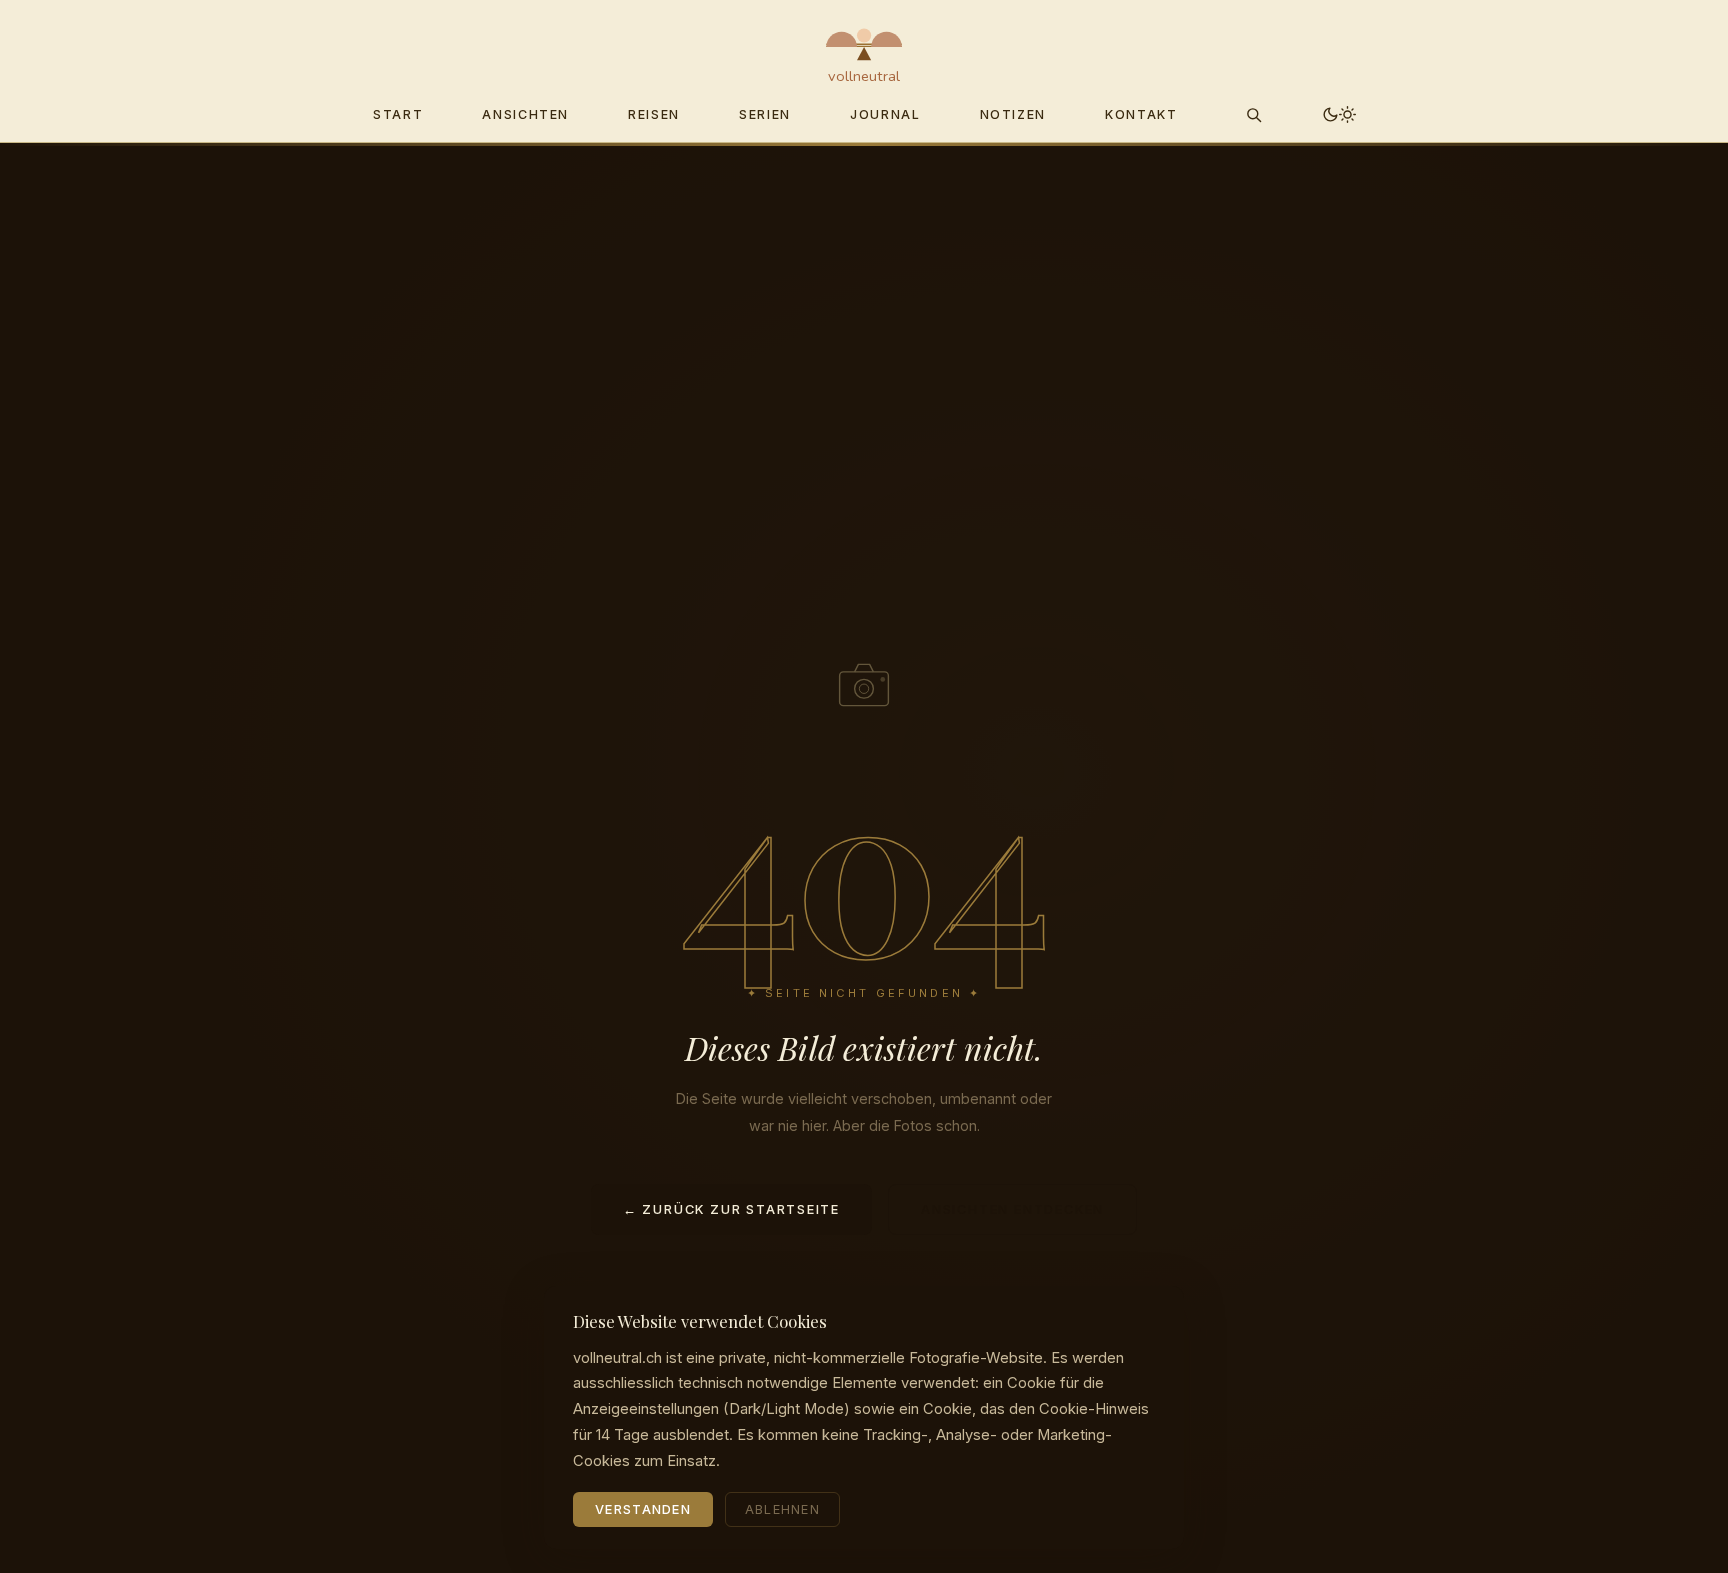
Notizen (1013, 114)
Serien (765, 114)
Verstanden (643, 1509)
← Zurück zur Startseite (731, 1209)
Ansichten (525, 114)
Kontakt (1141, 114)
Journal (885, 114)
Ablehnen (782, 1509)
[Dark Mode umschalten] (1340, 114)
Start (398, 114)
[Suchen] (1253, 114)
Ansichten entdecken (1012, 1209)
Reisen (654, 114)
